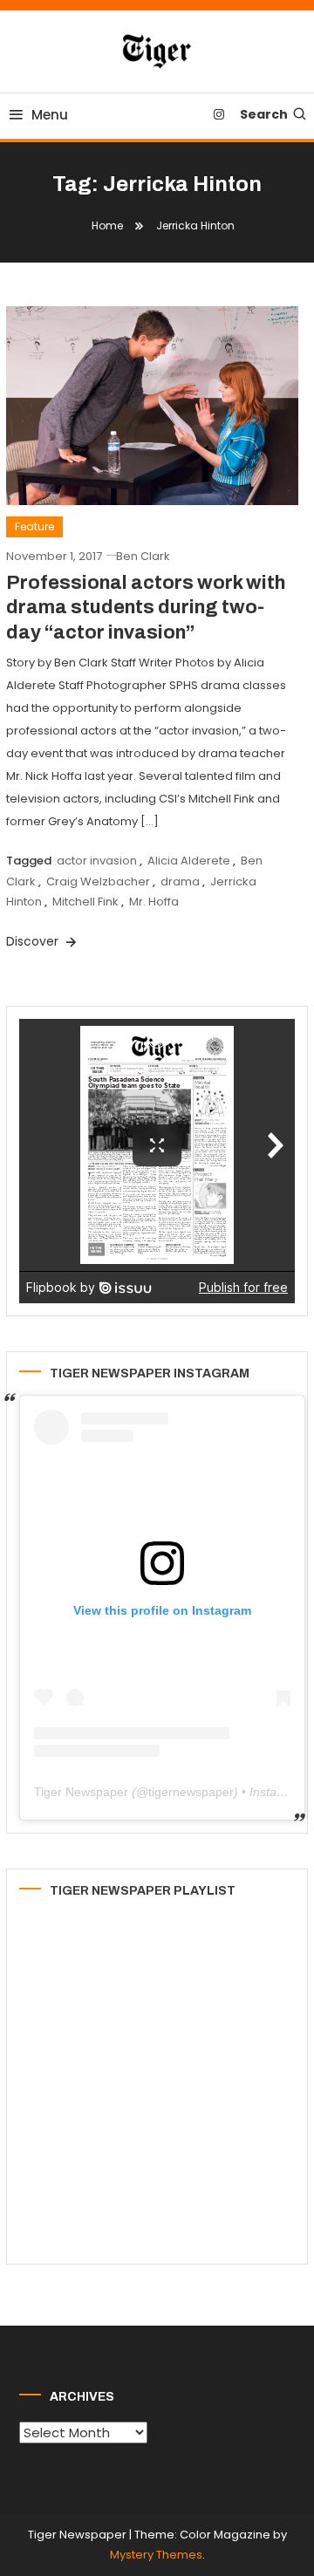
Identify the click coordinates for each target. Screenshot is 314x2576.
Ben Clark (143, 556)
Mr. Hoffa (154, 902)
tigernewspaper (191, 1792)
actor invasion (97, 861)
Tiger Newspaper (81, 1792)
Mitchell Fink (85, 902)
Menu (50, 115)
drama (180, 881)
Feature (34, 526)
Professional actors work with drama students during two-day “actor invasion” (146, 608)
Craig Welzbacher (98, 881)
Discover (34, 941)
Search (264, 114)
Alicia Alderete (189, 861)
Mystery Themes (156, 2555)
